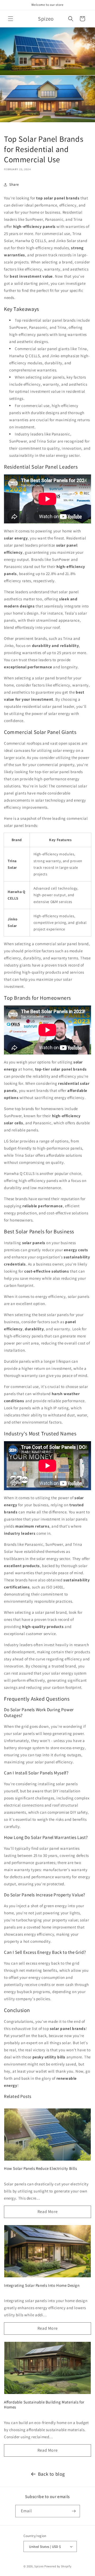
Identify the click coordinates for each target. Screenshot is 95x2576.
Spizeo (39, 2566)
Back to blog (51, 2474)
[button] (11, 19)
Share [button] (14, 184)
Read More (47, 2212)
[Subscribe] (74, 2511)
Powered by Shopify (58, 2566)
